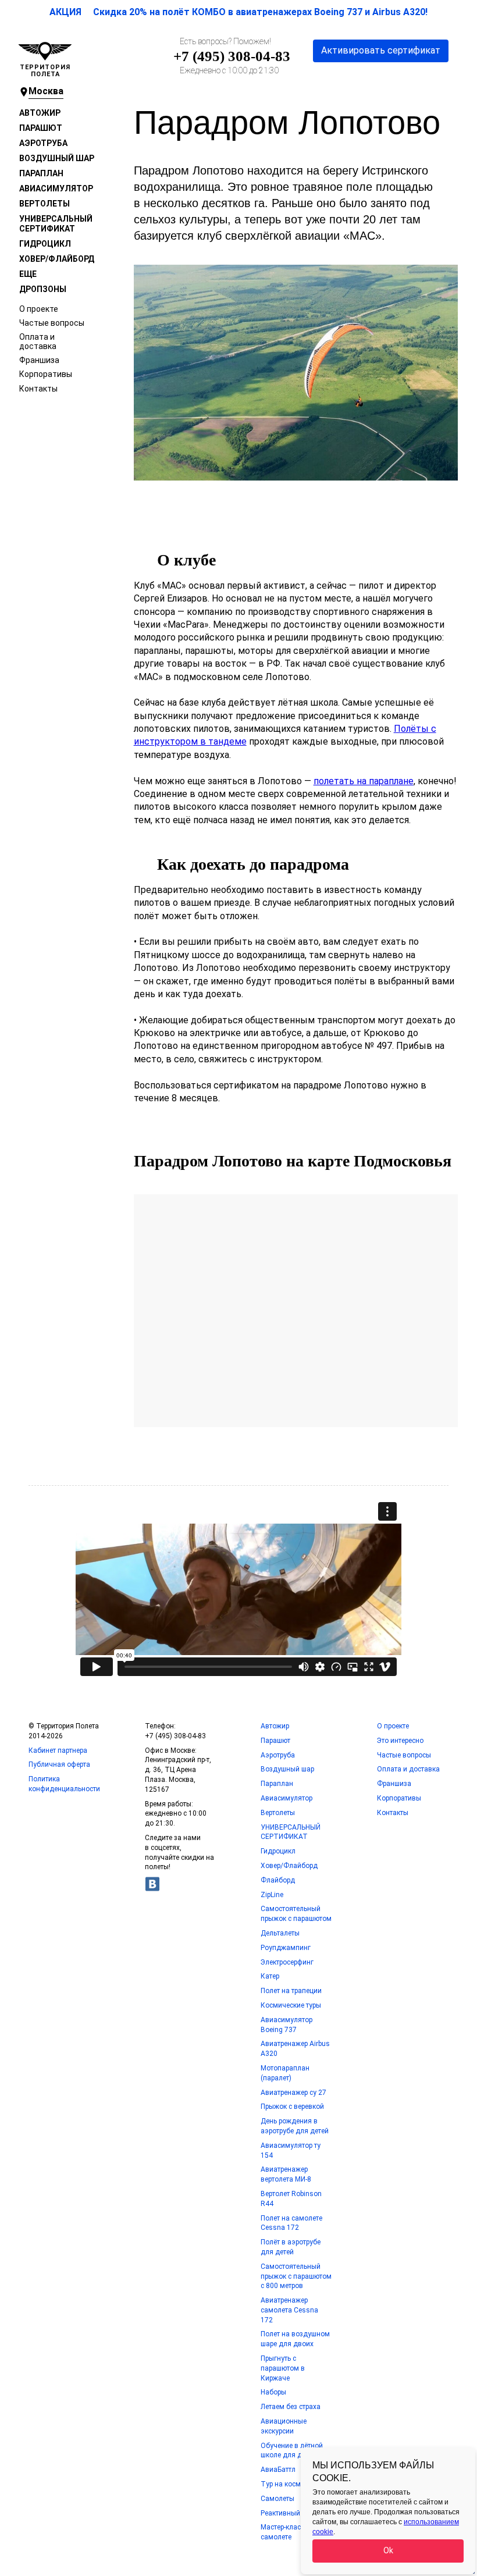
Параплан (41, 173)
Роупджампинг (286, 1948)
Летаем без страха (291, 2407)
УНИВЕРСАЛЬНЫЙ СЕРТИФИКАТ (56, 223)
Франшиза (39, 360)
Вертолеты (45, 204)
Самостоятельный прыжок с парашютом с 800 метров (296, 2276)
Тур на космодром (291, 2484)
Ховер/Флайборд (57, 259)
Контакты (38, 389)
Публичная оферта (59, 1764)
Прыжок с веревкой (292, 2107)
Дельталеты (280, 1933)
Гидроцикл (45, 244)
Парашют (41, 128)
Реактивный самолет (295, 2513)
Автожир (40, 113)
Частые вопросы (52, 323)
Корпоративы (46, 374)
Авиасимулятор (56, 188)
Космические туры (291, 2005)
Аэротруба (43, 143)
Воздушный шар (57, 158)
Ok (388, 2550)
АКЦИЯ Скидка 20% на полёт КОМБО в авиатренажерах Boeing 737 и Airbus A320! (238, 12)
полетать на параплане (364, 781)
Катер (270, 1976)
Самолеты (277, 2499)
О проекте (39, 309)
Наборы (273, 2392)
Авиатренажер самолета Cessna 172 (289, 2310)
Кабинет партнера (58, 1750)
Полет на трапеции (291, 1991)
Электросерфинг (287, 1962)
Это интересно (400, 1741)
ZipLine (272, 1895)
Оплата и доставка (38, 341)
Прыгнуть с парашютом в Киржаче (283, 2368)
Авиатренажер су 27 (293, 2093)
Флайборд (278, 1880)
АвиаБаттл (278, 2470)
